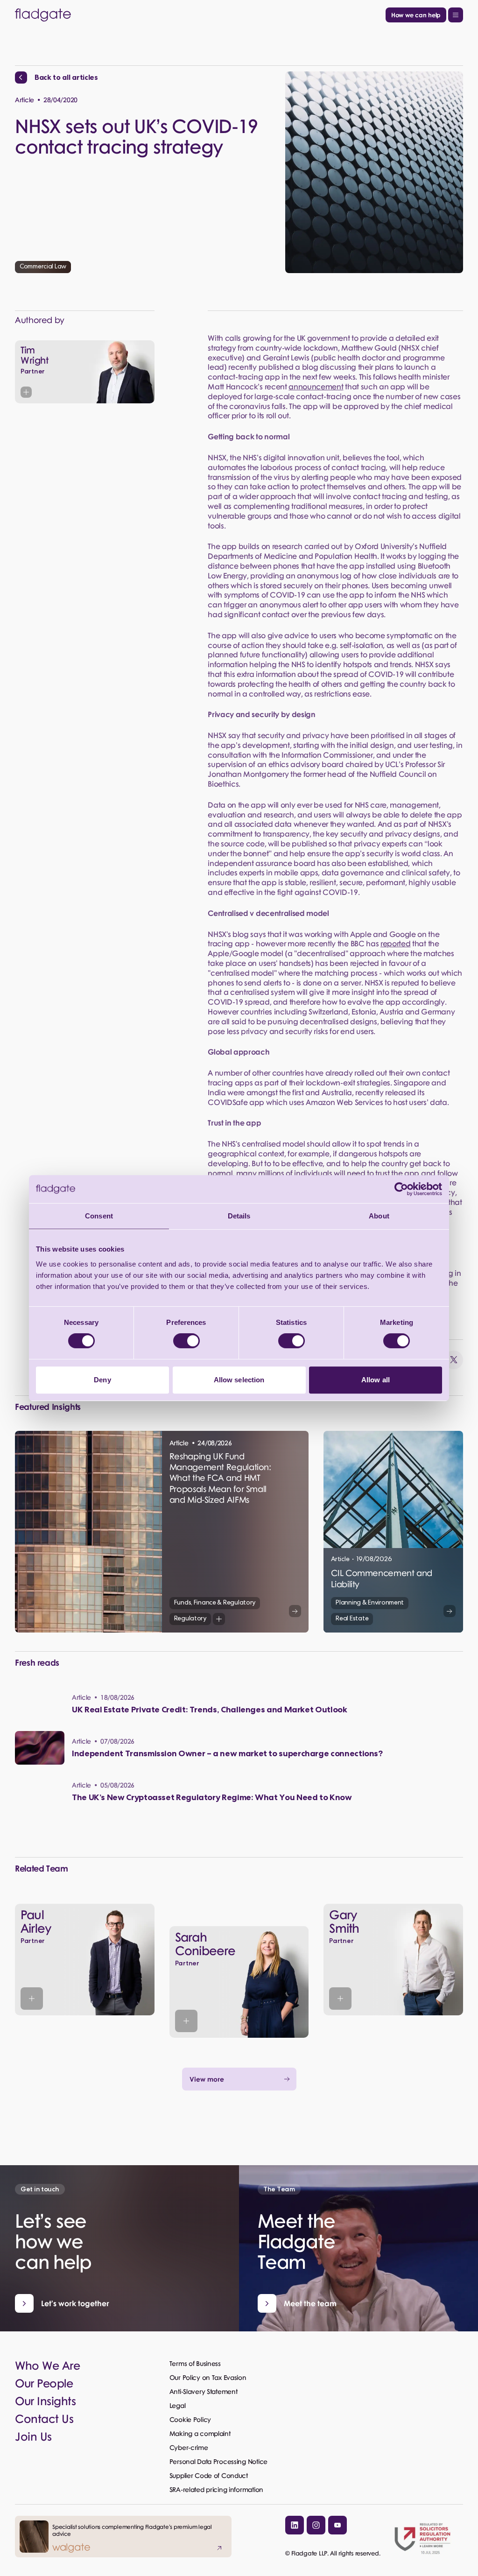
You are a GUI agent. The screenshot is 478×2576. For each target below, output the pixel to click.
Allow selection (239, 1380)
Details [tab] (239, 1216)
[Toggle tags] (219, 1619)
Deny (102, 1380)
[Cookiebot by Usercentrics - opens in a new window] (401, 1189)
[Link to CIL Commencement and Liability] (393, 1532)
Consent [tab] (99, 1216)
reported (395, 943)
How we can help (416, 15)
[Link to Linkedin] (295, 2525)
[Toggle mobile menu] (456, 15)
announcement (316, 386)
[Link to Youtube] (337, 2525)
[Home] (198, 15)
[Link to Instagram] (316, 2525)
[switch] (186, 1341)
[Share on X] (454, 1360)
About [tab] (379, 1216)
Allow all (376, 1380)
